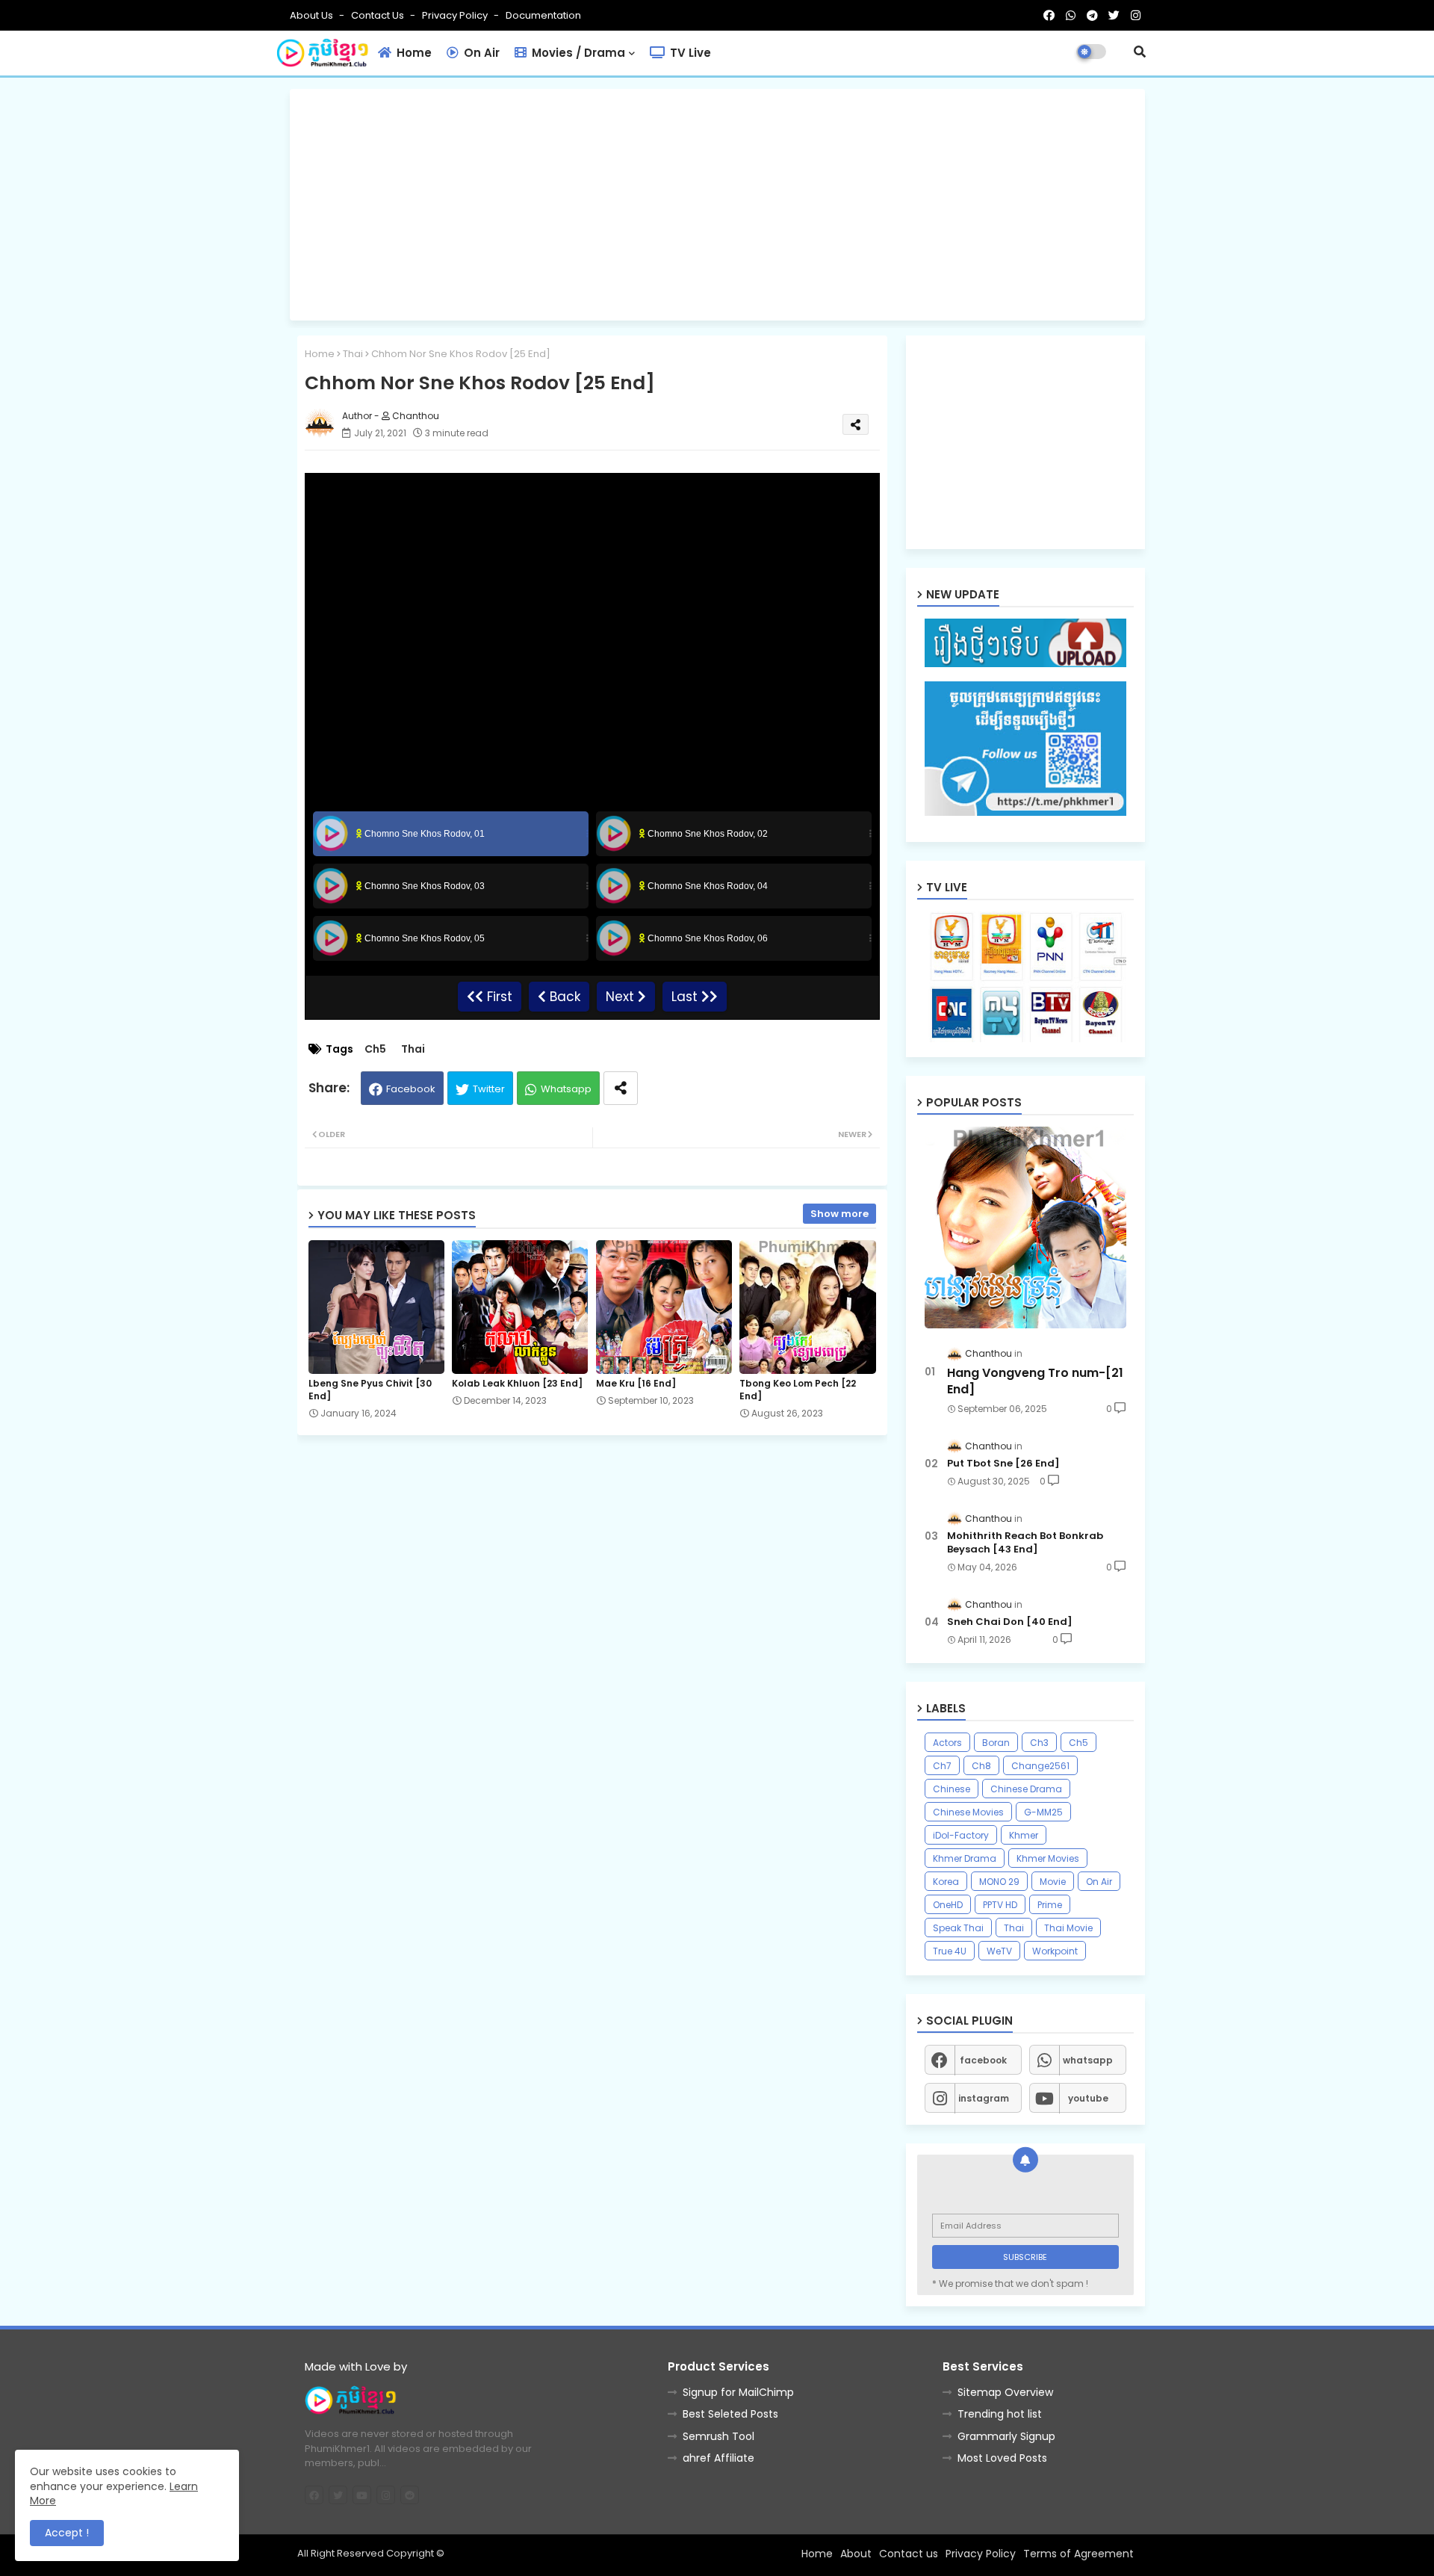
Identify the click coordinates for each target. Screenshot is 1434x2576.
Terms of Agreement (1078, 2554)
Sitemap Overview (1005, 2392)
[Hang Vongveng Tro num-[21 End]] (1025, 1227)
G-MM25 (1043, 1812)
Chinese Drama (1026, 1789)
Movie (1053, 1882)
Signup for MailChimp (738, 2392)
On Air (480, 53)
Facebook (411, 1089)
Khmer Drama (965, 1858)
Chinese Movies (968, 1812)
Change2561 (1040, 1766)
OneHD (948, 1905)
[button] (1140, 52)
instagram (984, 2098)
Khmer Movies (1048, 1858)
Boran (996, 1743)
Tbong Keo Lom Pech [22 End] (798, 1390)
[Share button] (621, 1088)
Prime (1050, 1905)
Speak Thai (958, 1928)
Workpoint (1055, 1951)
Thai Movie (1068, 1928)
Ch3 (1039, 1743)
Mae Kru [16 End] (636, 1383)
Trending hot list (1000, 2414)
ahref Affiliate (718, 2458)
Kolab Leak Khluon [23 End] (517, 1383)
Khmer (1024, 1835)
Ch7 (942, 1766)
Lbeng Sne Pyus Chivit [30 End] (370, 1390)
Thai (353, 354)
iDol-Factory (961, 1835)
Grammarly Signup (1006, 2436)
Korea (946, 1882)
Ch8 (981, 1766)
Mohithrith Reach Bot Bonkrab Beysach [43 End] (1025, 1543)
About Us (313, 15)
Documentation (543, 15)
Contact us (379, 15)
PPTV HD (1000, 1905)
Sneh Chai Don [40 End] (1010, 1622)
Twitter (489, 1089)
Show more (839, 1214)
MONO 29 (999, 1882)
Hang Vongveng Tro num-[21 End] (1035, 1381)
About (856, 2554)
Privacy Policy (456, 15)
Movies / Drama (577, 53)
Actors (947, 1743)
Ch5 (375, 1049)
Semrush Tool (718, 2436)
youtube (1088, 2098)
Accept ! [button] (67, 2533)
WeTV (999, 1951)
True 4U (950, 1951)
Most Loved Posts (1002, 2458)
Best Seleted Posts (730, 2414)
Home (413, 53)
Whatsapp (566, 1089)
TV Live (689, 53)
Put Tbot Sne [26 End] (1003, 1464)
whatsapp (1088, 2060)
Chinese (952, 1789)
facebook (983, 2060)
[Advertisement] (717, 205)
